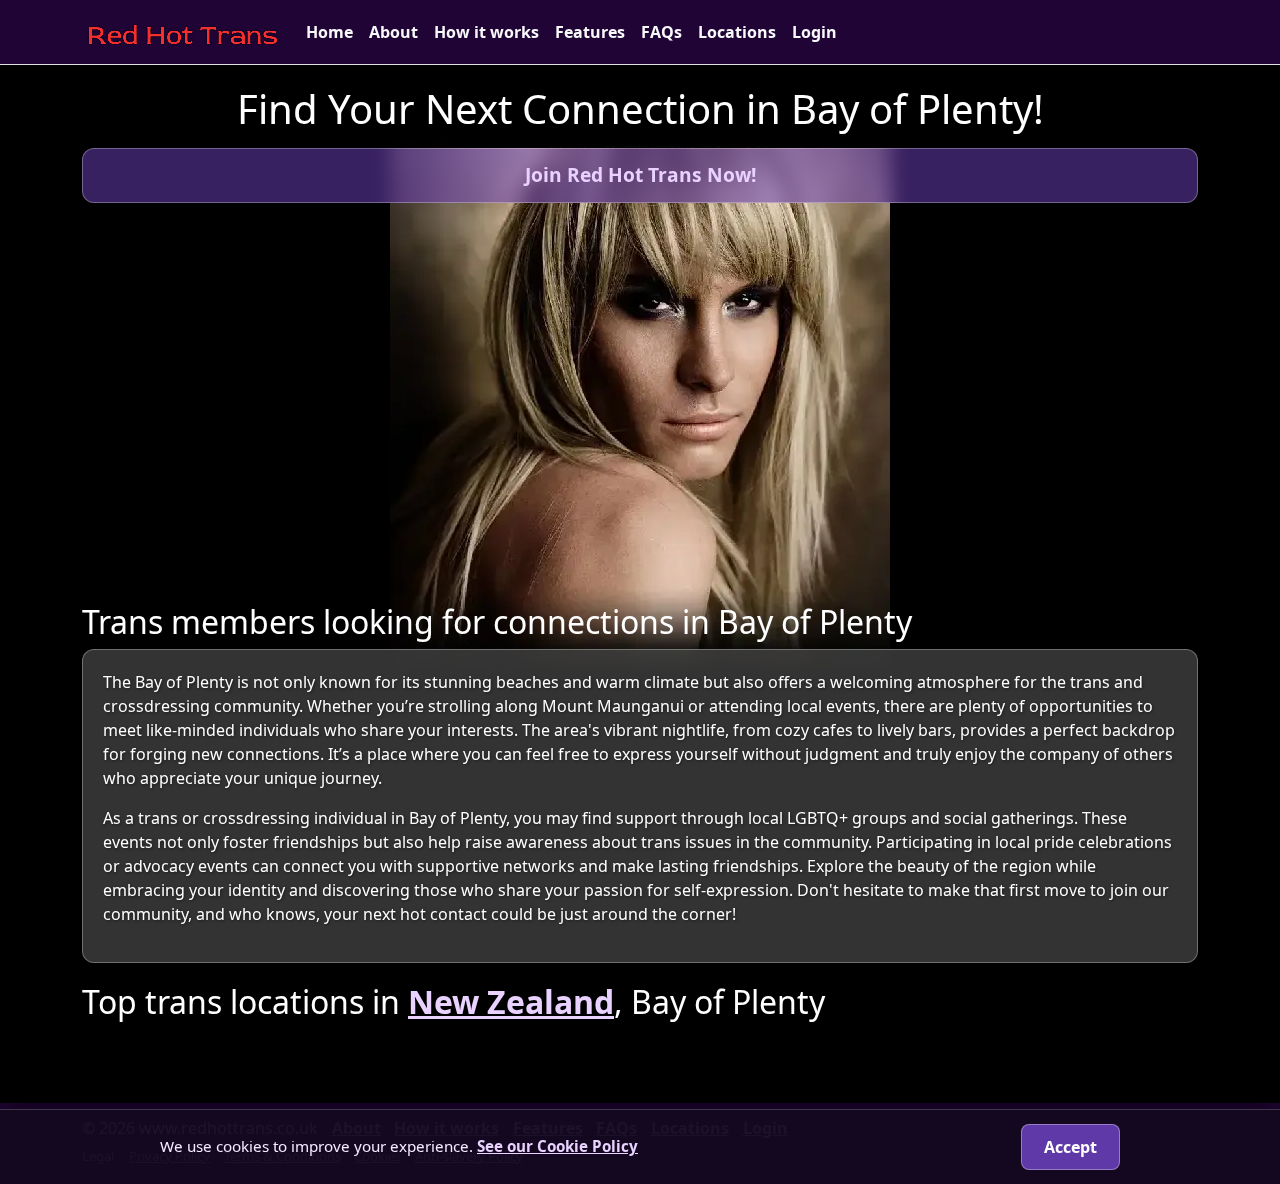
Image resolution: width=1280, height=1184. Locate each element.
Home (329, 32)
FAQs (661, 32)
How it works (486, 32)
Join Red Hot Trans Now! (640, 174)
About (393, 32)
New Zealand (511, 1001)
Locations (737, 32)
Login (814, 32)
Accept (1070, 1147)
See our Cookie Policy (557, 1146)
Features (590, 32)
